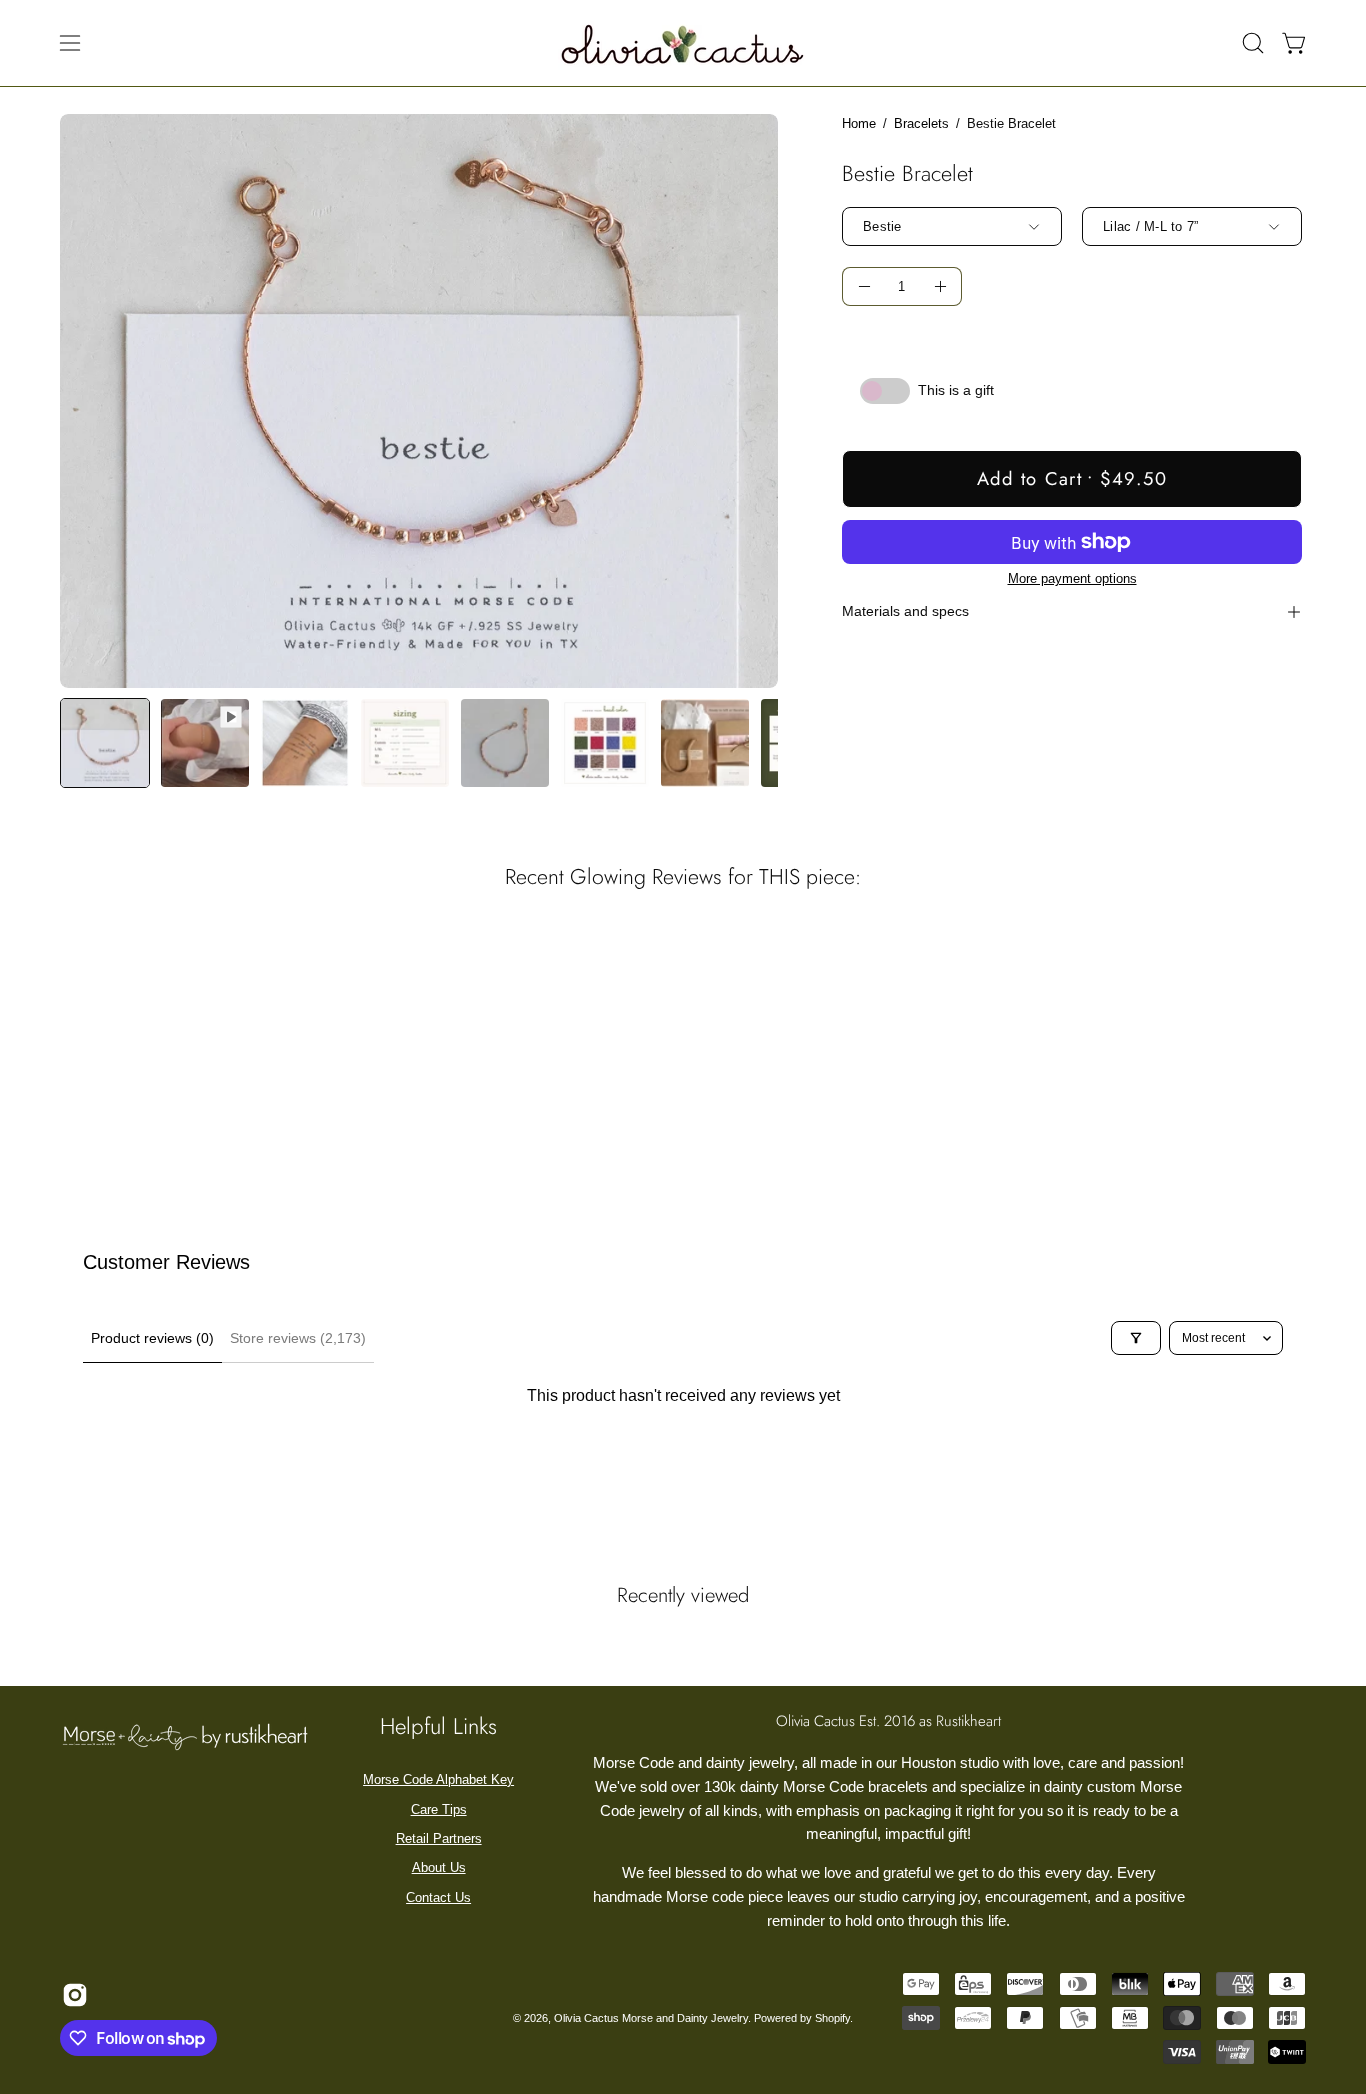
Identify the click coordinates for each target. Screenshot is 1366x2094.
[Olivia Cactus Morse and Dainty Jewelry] (683, 43)
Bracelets (921, 123)
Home (859, 123)
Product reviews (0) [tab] (152, 1338)
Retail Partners (439, 1838)
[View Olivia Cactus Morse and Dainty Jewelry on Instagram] (73, 1995)
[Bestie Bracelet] (105, 743)
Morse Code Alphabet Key (438, 1779)
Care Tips (439, 1809)
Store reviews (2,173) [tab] (298, 1338)
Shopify (832, 2018)
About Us (439, 1867)
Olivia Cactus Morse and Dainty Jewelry (651, 2018)
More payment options (1071, 578)
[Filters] (1136, 1338)
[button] (1253, 43)
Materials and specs (905, 611)
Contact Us (438, 1897)
